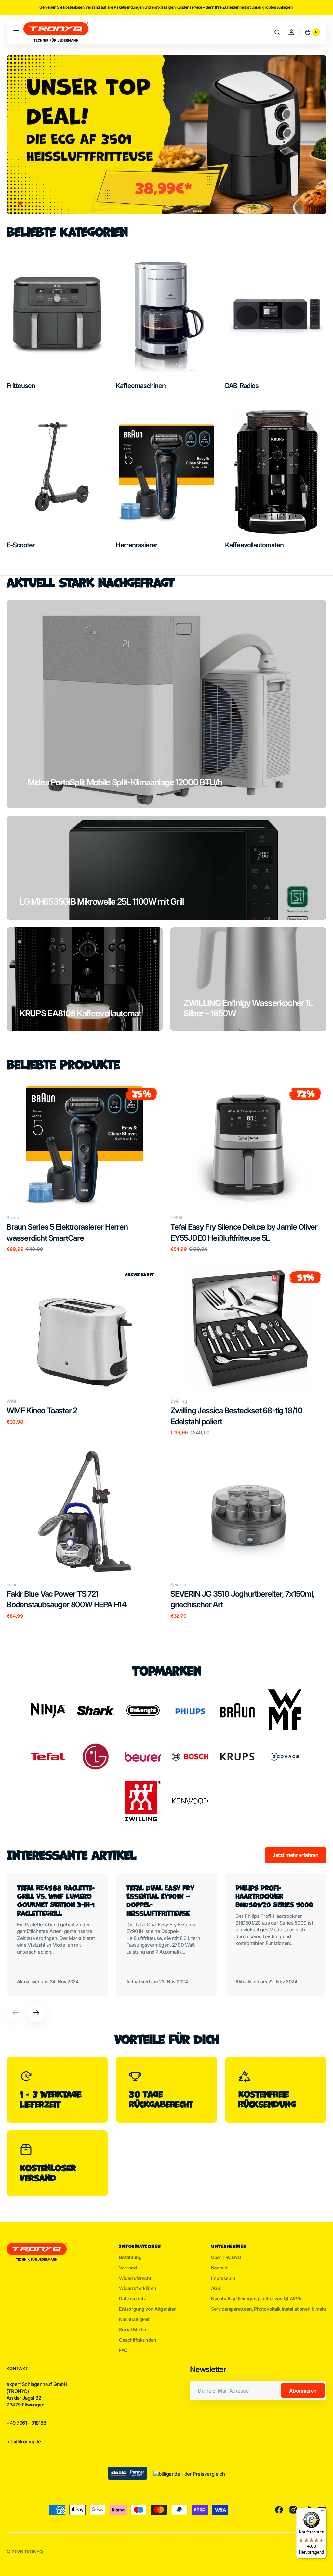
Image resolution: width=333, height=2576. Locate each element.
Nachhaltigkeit (134, 2319)
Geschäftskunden (138, 2340)
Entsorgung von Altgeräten (148, 2309)
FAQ (123, 2350)
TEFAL (177, 1218)
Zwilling (179, 1401)
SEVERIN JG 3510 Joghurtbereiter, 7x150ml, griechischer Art (243, 1599)
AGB (216, 2288)
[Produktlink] (85, 1167)
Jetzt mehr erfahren (296, 1855)
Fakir (12, 1584)
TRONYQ (33, 2551)
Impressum (223, 2278)
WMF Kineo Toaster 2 (42, 1410)
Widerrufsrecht (135, 2278)
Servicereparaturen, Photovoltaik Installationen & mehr (269, 2309)
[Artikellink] (57, 1934)
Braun (13, 1218)
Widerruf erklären (138, 2288)
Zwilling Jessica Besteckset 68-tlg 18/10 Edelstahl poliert (236, 1416)
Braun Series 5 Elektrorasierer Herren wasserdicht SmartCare (67, 1232)
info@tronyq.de (24, 2442)
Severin (178, 1584)
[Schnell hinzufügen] (22, 1191)
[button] (16, 32)
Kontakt (219, 2268)
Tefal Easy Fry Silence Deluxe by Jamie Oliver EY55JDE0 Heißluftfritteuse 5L (244, 1232)
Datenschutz (132, 2299)
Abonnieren (303, 2391)
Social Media (133, 2329)
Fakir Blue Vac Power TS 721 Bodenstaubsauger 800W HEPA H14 (67, 1599)
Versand (128, 2268)
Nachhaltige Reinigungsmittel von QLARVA (256, 2299)
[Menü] (323, 2512)
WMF (12, 1401)
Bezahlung (130, 2257)
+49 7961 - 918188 (26, 2423)
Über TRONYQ (226, 2257)
